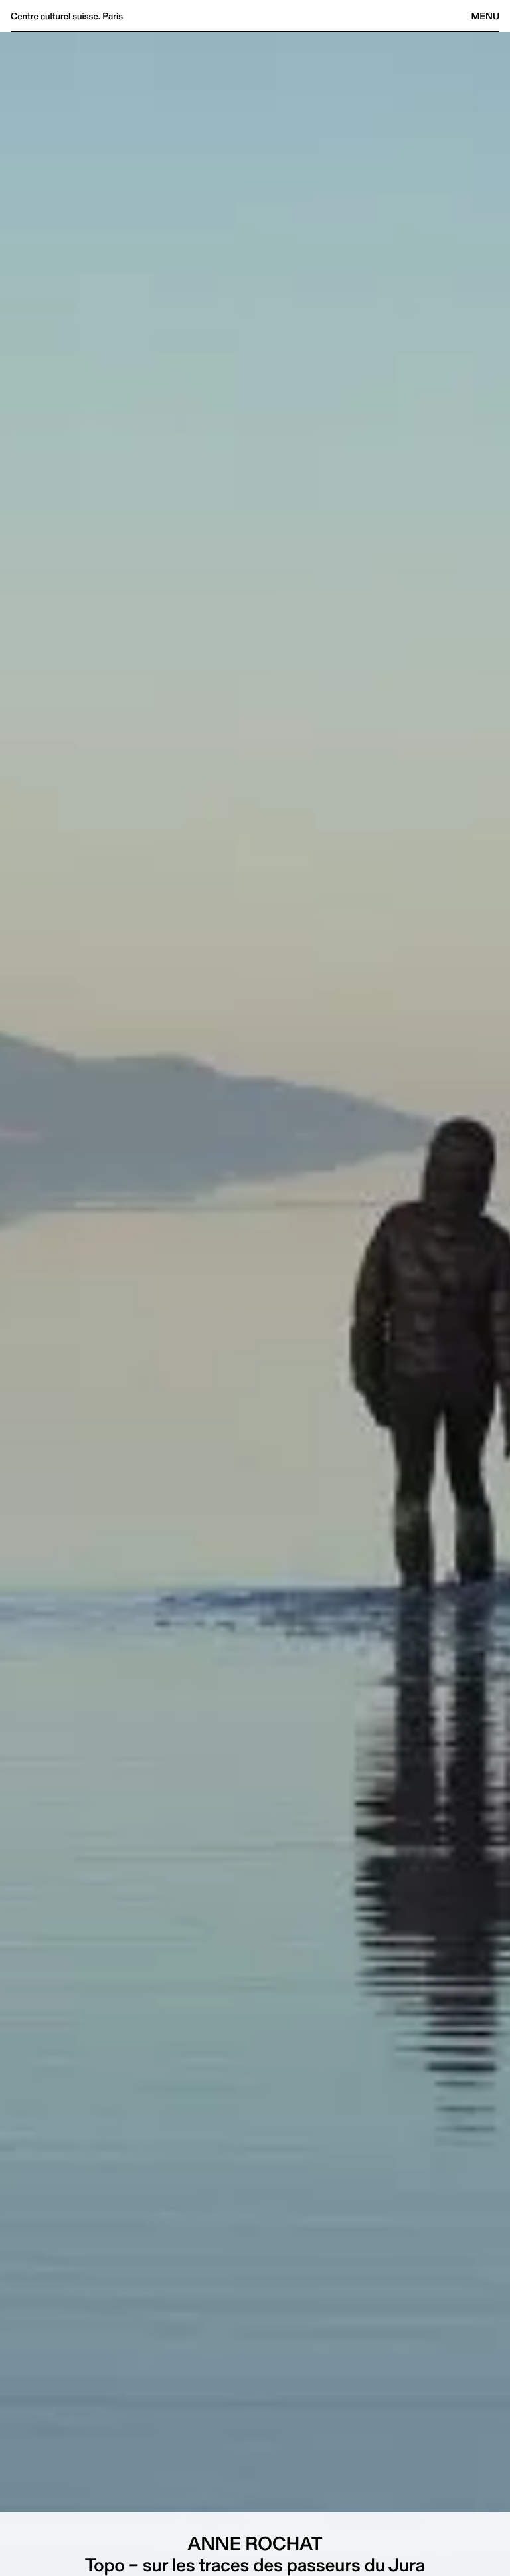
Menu (485, 16)
